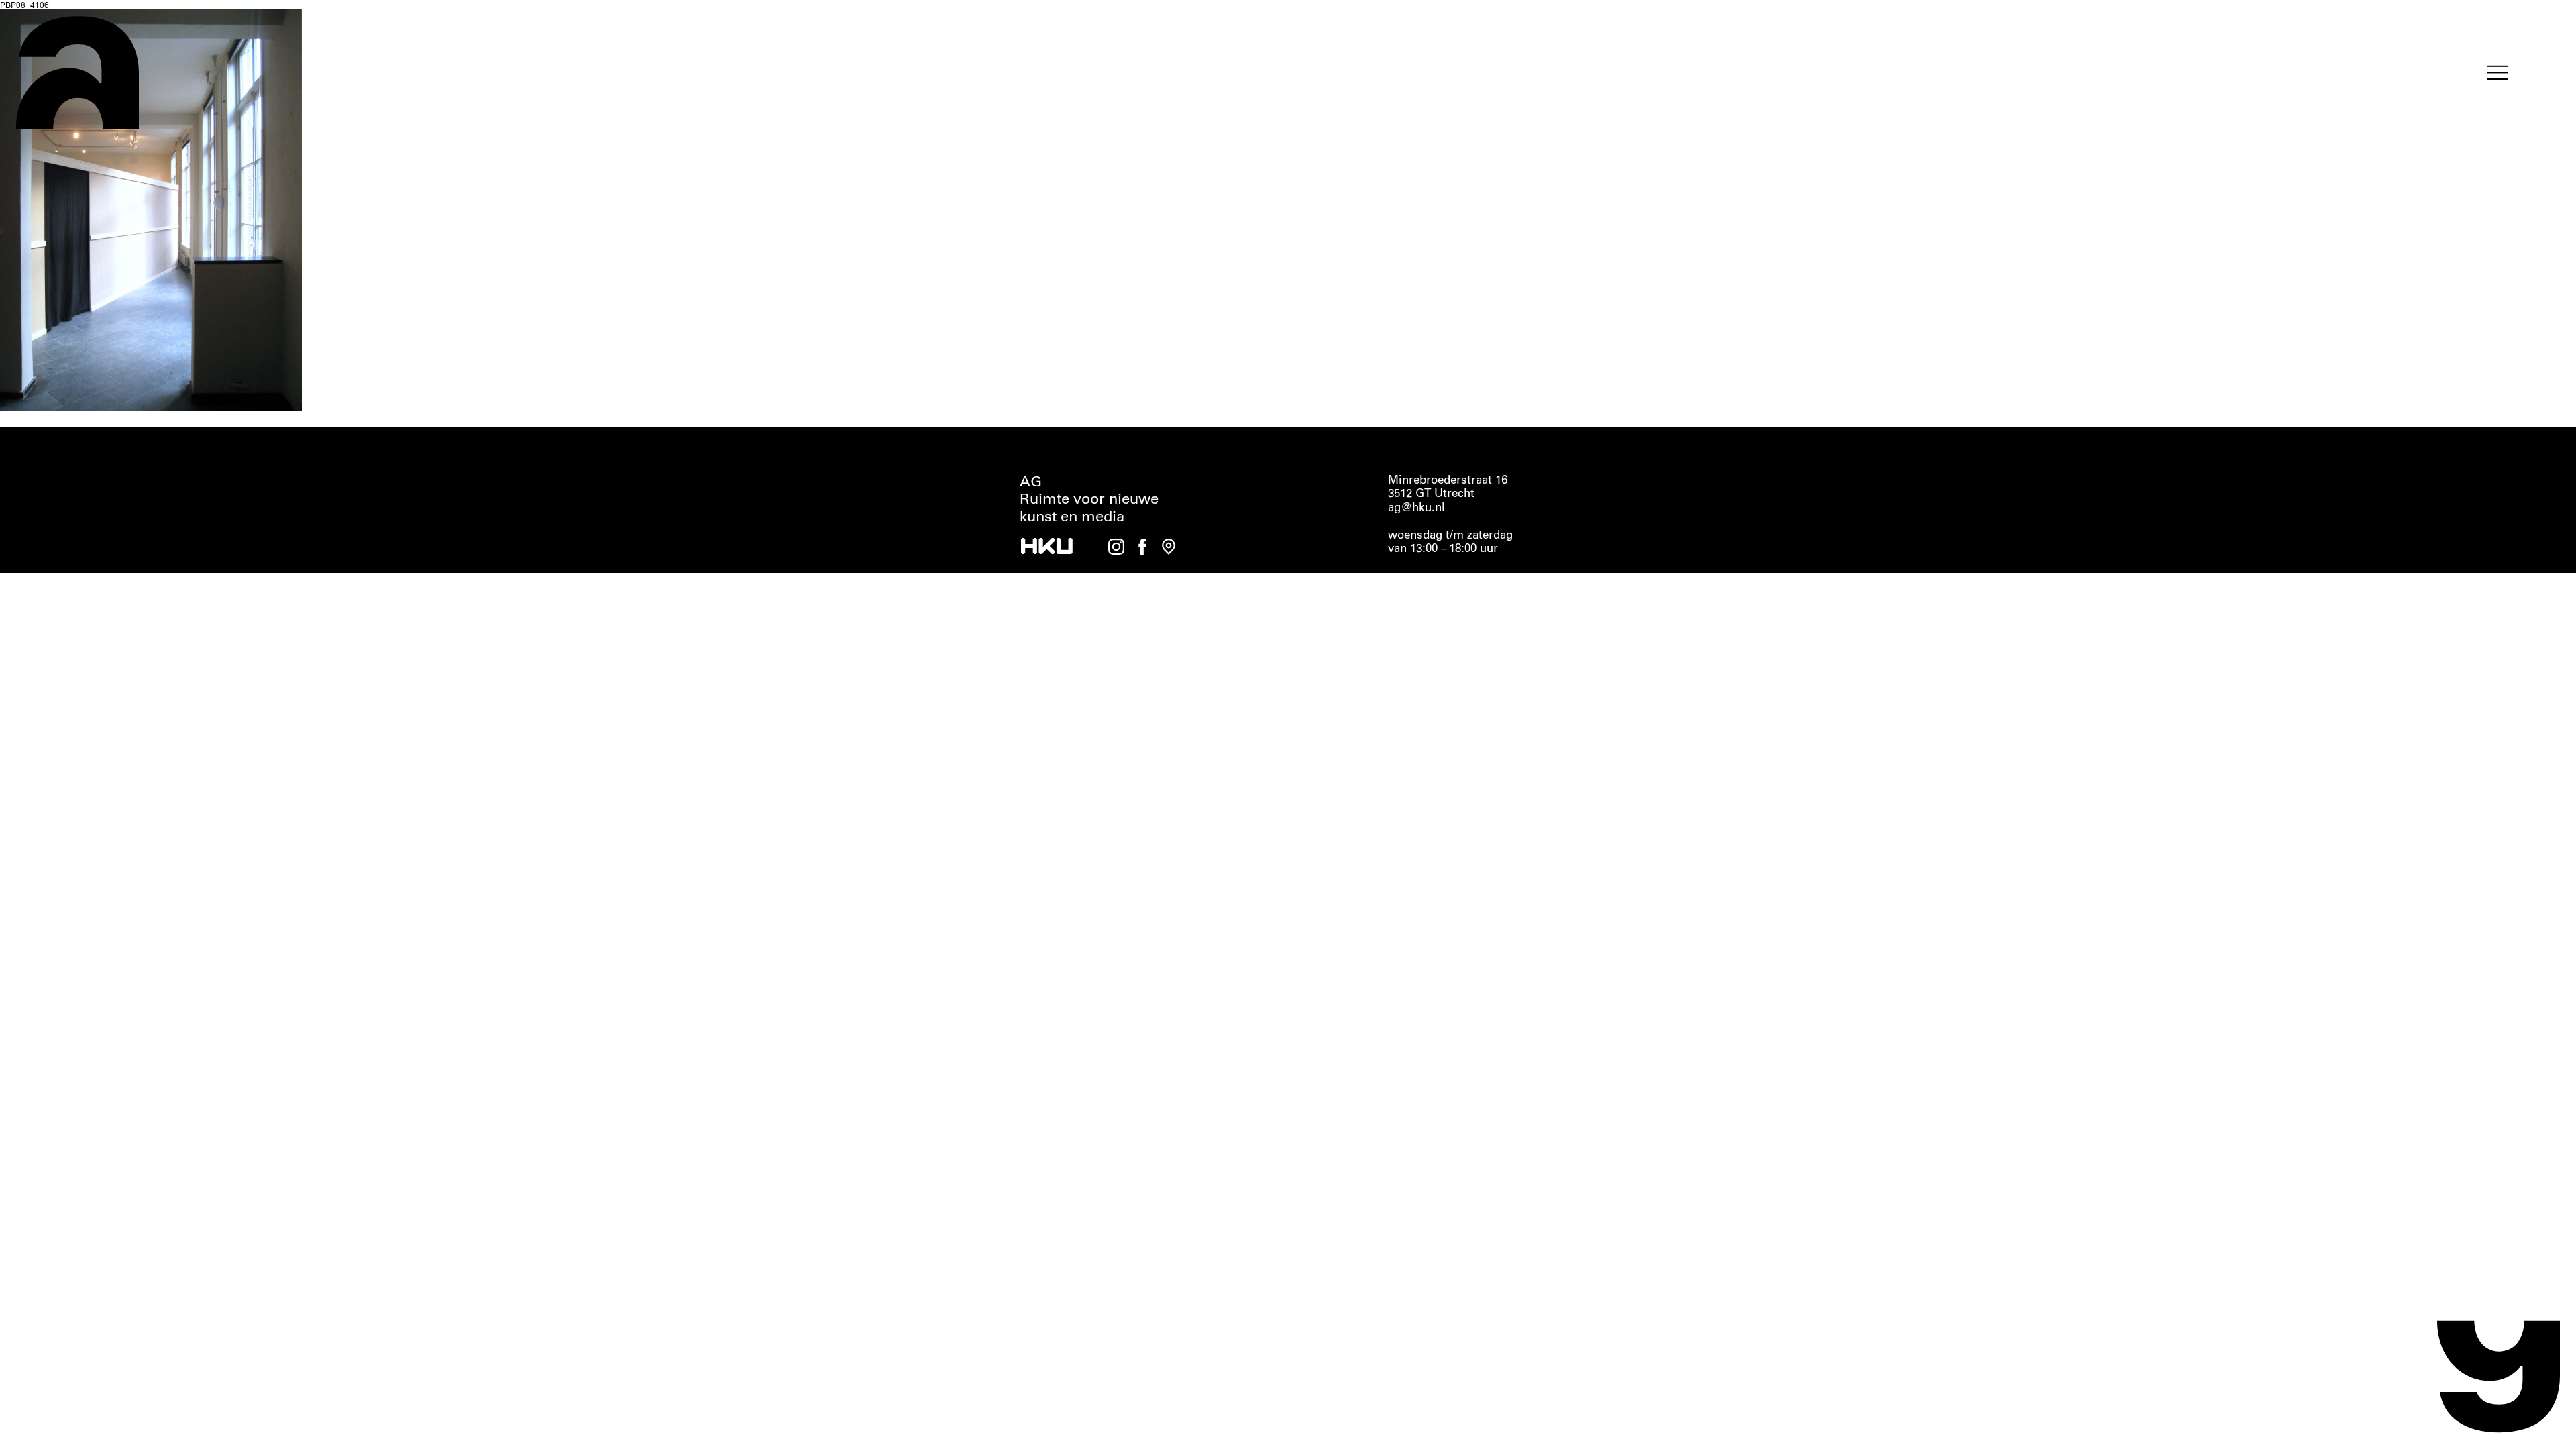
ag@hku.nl (1416, 508)
